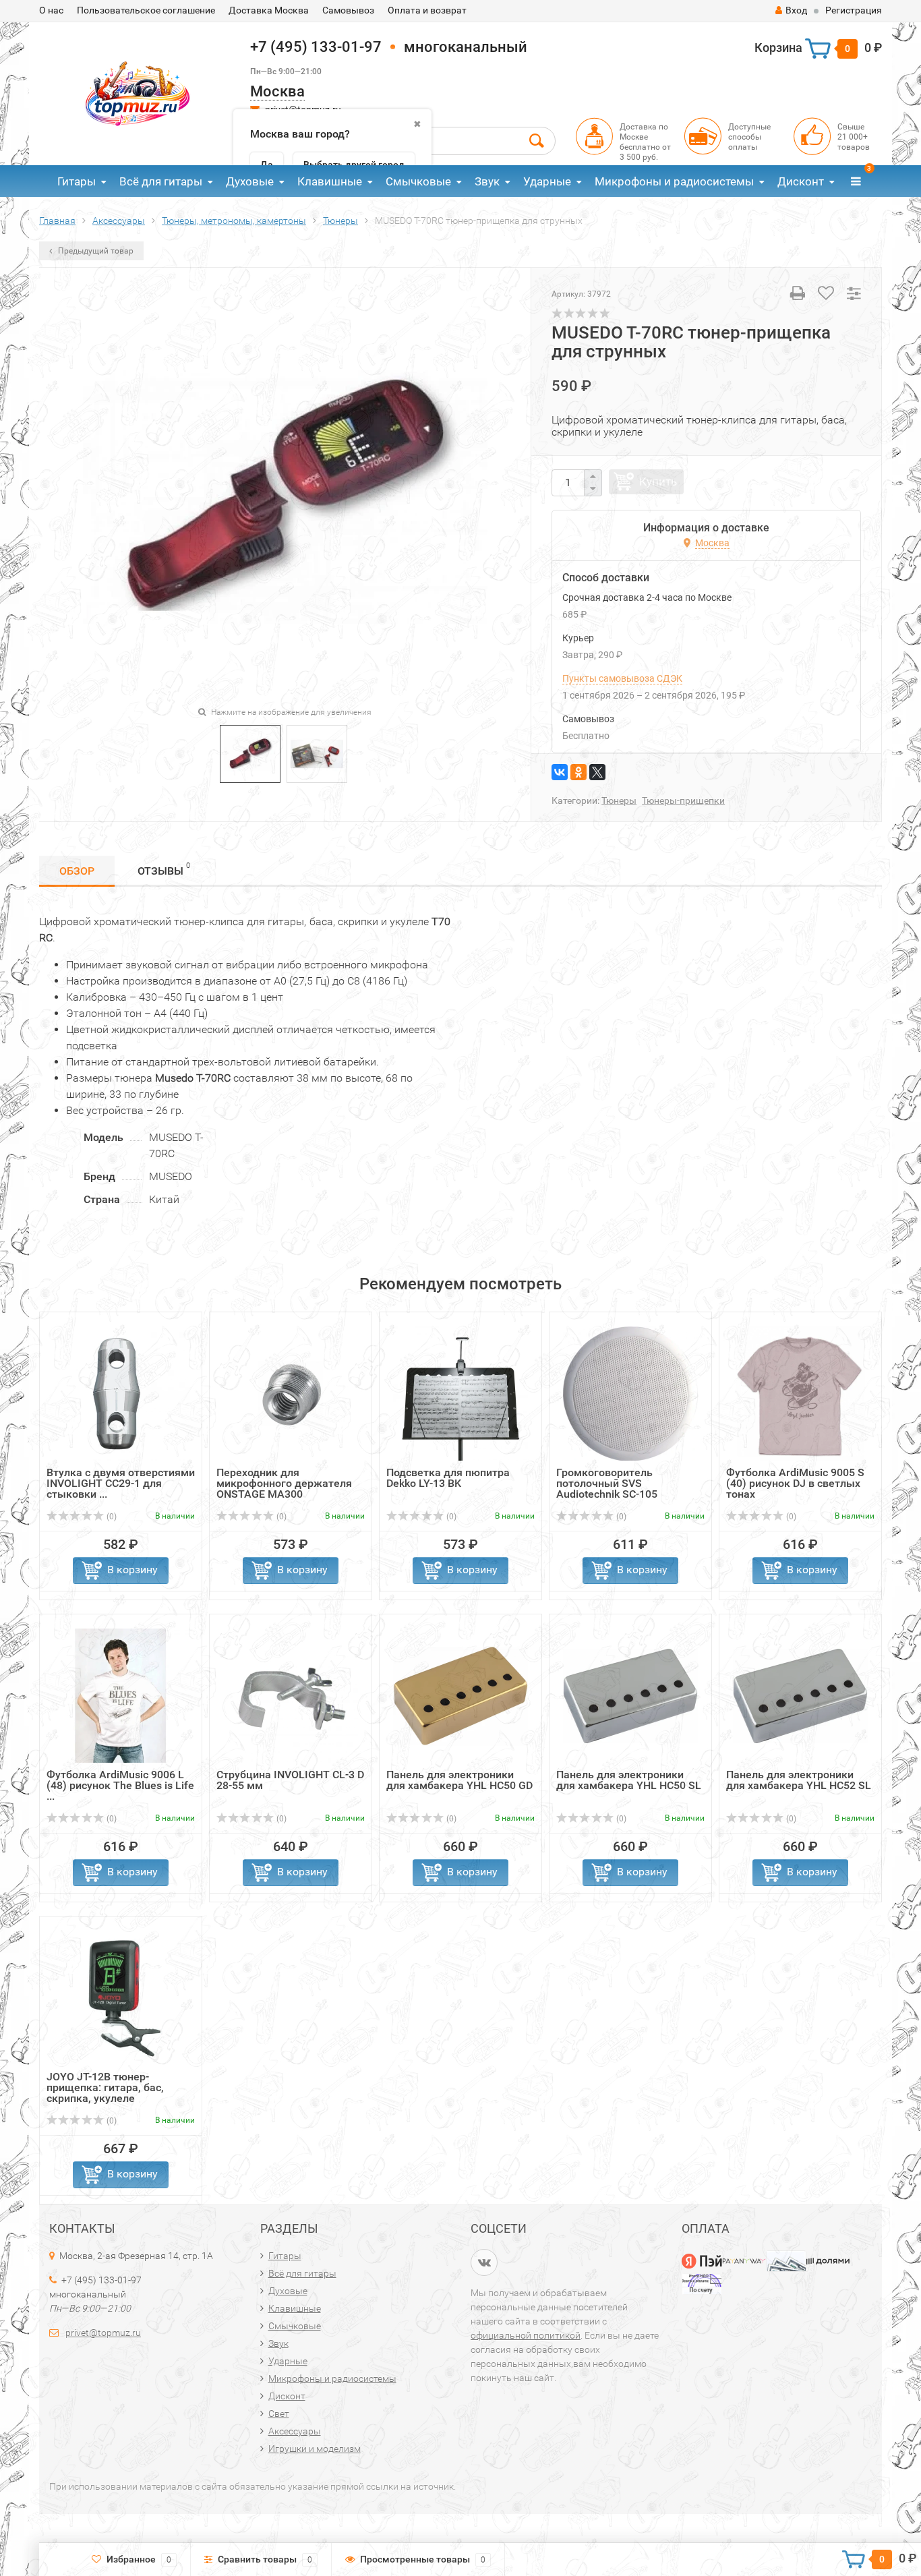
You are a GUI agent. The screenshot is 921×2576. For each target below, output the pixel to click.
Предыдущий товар (95, 251)
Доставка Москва (269, 10)
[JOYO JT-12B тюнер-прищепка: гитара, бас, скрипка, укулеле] (121, 1997)
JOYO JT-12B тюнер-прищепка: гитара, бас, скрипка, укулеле (105, 2087)
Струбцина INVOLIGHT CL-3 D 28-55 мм (290, 1780)
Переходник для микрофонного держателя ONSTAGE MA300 (284, 1483)
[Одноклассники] (578, 772)
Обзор (77, 871)
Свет (279, 2413)
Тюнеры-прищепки (683, 800)
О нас (51, 10)
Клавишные (330, 181)
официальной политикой (526, 2335)
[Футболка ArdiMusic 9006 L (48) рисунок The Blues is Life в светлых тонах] (121, 1695)
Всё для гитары (161, 181)
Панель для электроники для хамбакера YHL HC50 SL (629, 1780)
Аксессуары (295, 2431)
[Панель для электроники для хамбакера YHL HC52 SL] (800, 1695)
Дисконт (801, 181)
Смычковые (418, 181)
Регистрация (854, 10)
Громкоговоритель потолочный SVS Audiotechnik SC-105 (607, 1483)
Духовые (250, 181)
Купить (658, 481)
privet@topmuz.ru (103, 2333)
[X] (597, 772)
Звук (487, 181)
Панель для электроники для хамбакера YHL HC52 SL (799, 1780)
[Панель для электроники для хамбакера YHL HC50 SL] (630, 1695)
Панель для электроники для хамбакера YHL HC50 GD (459, 1780)
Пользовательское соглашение (146, 10)
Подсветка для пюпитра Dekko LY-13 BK (448, 1478)
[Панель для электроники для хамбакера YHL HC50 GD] (460, 1695)
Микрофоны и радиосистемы (674, 181)
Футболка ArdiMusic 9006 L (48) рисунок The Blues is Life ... (120, 1785)
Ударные (547, 181)
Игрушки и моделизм (315, 2449)
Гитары (77, 181)
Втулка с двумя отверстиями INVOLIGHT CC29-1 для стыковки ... (121, 1483)
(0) (111, 1517)
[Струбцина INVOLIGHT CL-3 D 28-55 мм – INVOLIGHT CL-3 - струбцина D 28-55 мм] (291, 1695)
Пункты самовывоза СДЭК (622, 678)
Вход (796, 10)
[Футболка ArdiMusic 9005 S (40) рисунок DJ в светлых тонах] (800, 1393)
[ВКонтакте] (560, 772)
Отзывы (164, 869)
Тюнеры (619, 800)
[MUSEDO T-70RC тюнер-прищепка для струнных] (250, 753)
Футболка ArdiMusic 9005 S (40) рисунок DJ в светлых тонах (795, 1483)
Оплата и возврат (427, 10)
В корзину (132, 1570)
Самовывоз (348, 10)
